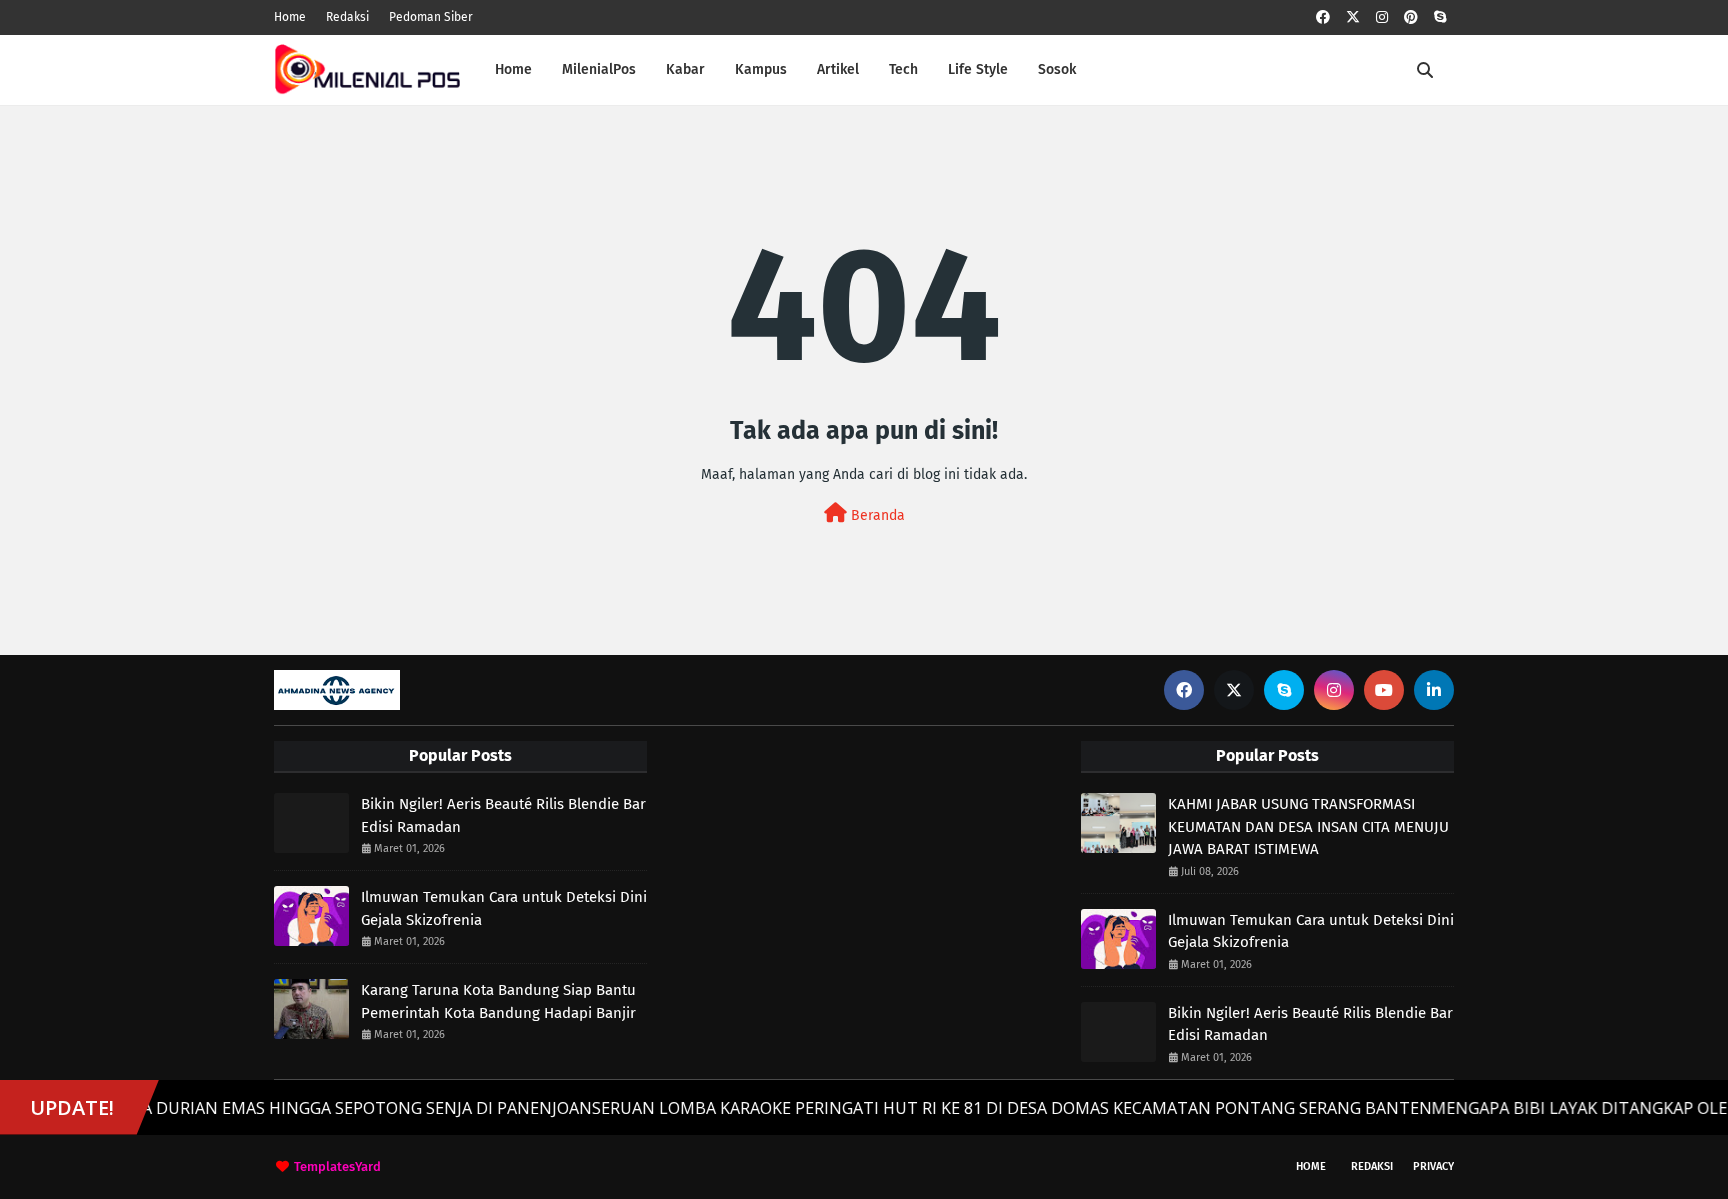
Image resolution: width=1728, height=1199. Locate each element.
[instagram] (1382, 17)
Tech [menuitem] (903, 69)
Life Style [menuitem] (978, 69)
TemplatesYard (337, 1166)
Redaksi (347, 17)
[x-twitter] (1353, 17)
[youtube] (1384, 690)
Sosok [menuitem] (1057, 69)
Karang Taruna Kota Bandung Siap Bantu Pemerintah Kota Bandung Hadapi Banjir (498, 1001)
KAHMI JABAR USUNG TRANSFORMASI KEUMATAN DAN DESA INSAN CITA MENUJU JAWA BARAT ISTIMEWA (1308, 826)
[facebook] (1323, 17)
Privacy (1433, 1166)
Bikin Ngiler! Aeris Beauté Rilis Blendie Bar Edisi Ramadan (503, 815)
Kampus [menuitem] (761, 69)
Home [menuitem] (513, 69)
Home (290, 17)
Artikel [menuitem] (838, 69)
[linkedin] (1434, 690)
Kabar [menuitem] (685, 69)
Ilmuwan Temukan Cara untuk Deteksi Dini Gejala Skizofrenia (504, 908)
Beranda (876, 515)
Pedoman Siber (431, 17)
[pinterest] (1411, 17)
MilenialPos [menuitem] (599, 69)
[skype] (1440, 17)
